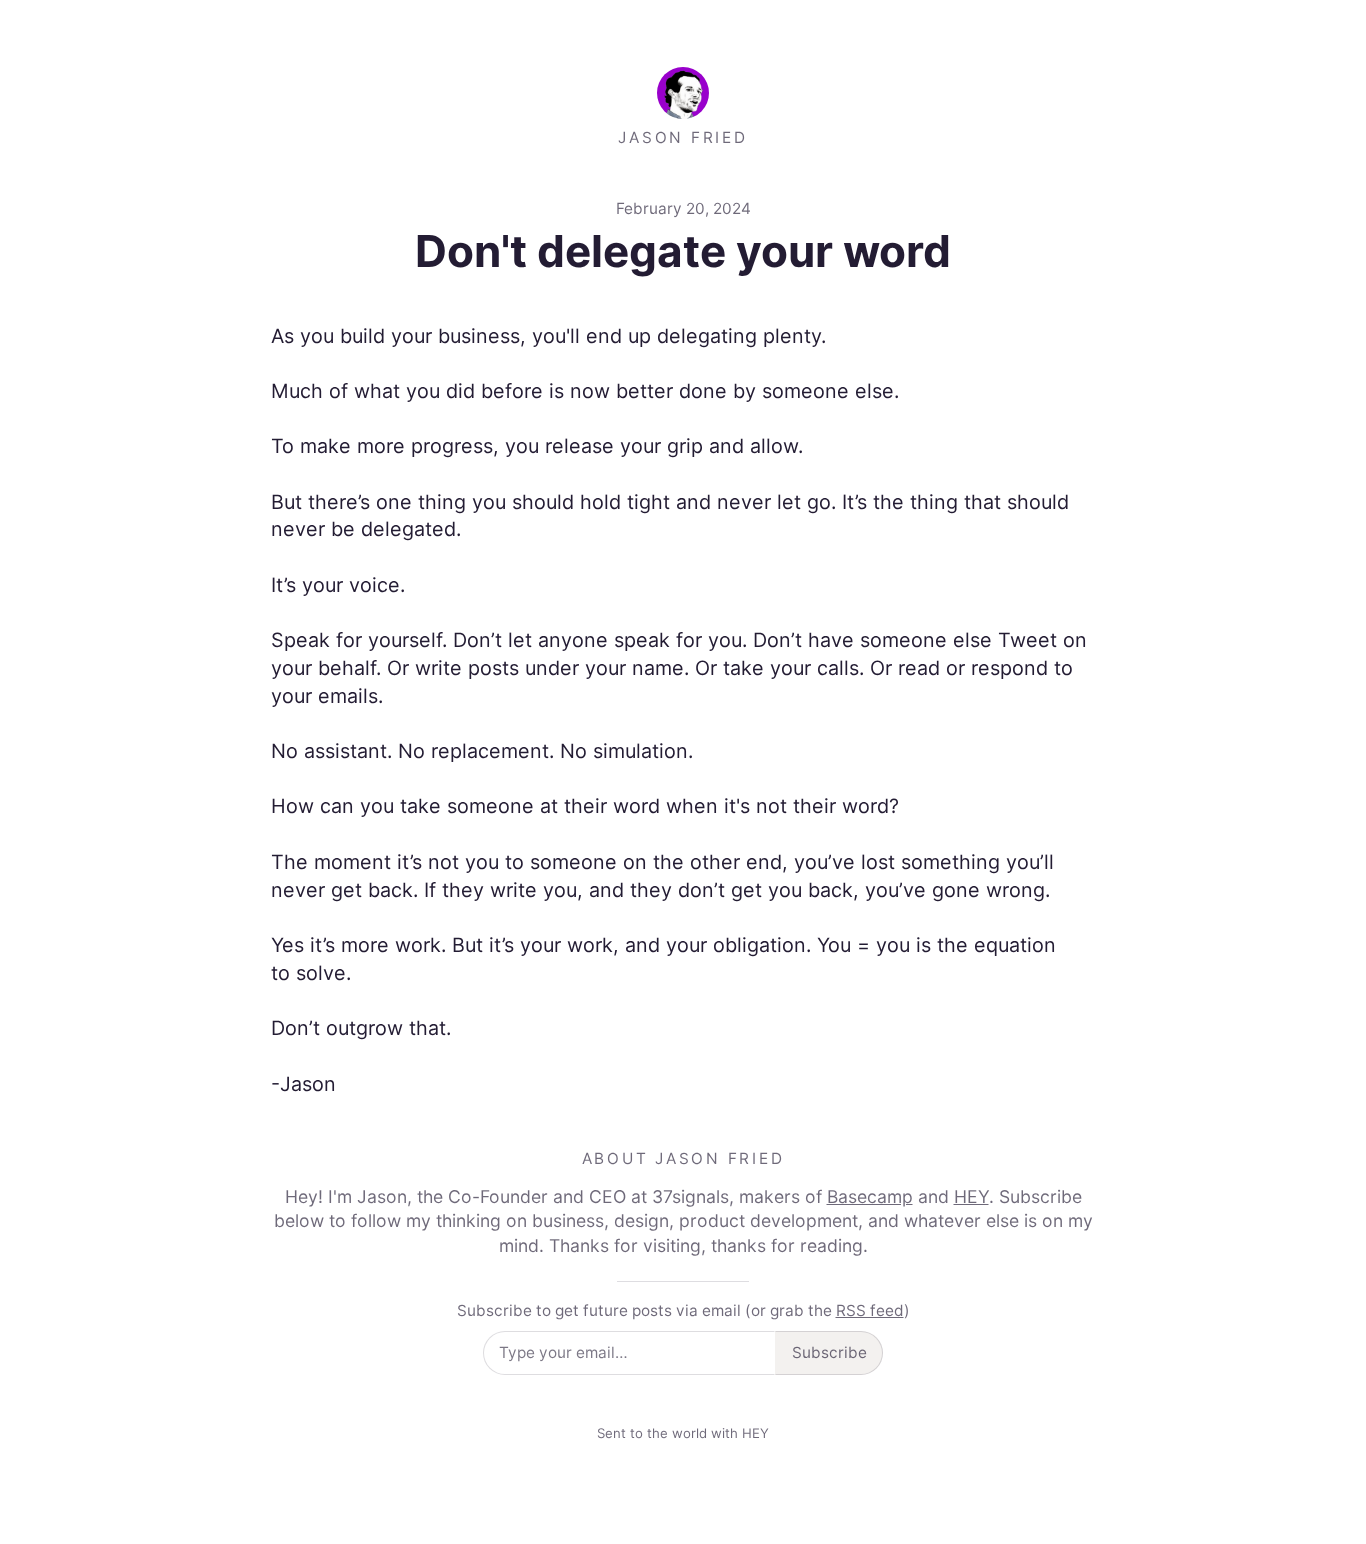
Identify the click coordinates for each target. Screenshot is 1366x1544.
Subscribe (829, 1352)
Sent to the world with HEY (683, 1433)
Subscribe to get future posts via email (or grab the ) (683, 1310)
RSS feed (870, 1310)
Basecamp (870, 1196)
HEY (971, 1196)
